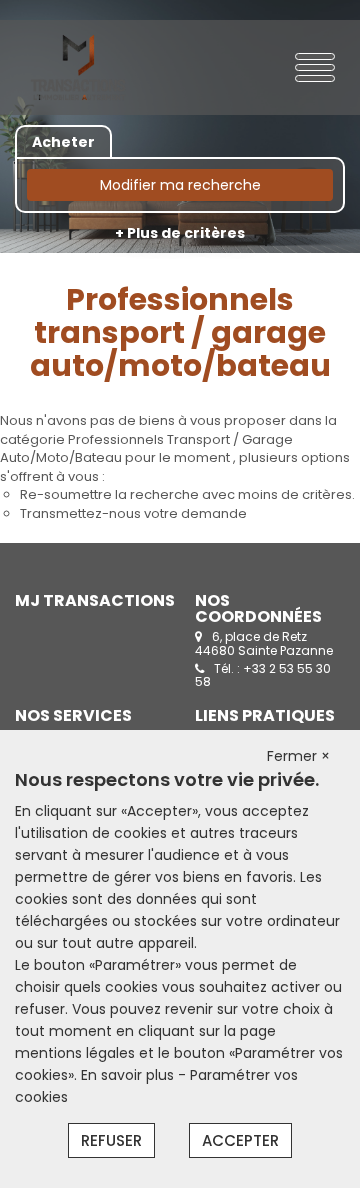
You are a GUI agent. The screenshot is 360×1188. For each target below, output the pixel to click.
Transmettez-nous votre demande (133, 513)
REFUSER (111, 1140)
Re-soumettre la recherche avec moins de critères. (187, 494)
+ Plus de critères (180, 233)
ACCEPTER (240, 1140)
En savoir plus (129, 1075)
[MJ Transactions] (78, 67)
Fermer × (298, 756)
